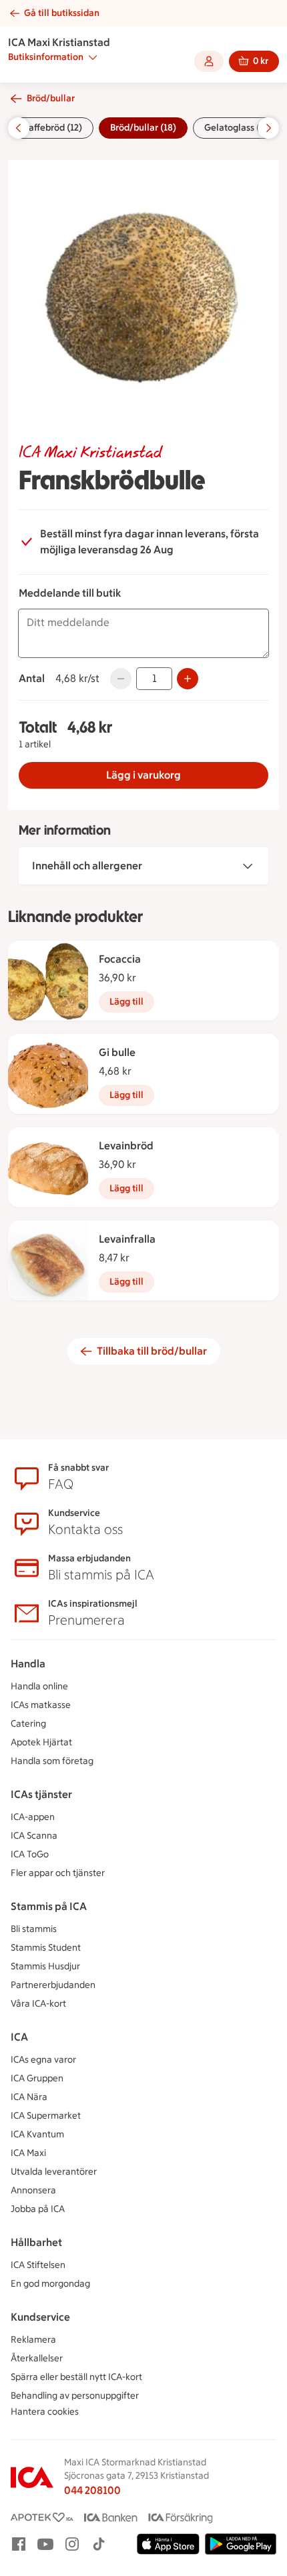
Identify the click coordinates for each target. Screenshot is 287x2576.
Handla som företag (52, 1761)
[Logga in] (209, 61)
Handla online (39, 1686)
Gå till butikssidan (62, 13)
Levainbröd (126, 1146)
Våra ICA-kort (38, 2004)
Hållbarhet (36, 2242)
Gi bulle (117, 1052)
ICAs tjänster (41, 1794)
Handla (28, 1664)
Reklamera (33, 2340)
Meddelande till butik (70, 593)
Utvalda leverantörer (54, 2172)
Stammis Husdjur (45, 1966)
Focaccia (120, 959)
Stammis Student (46, 1948)
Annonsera (33, 2190)
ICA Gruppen (37, 2078)
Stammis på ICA (49, 1906)
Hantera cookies (45, 2412)
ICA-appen (33, 1817)
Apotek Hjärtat (41, 1742)
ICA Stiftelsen (38, 2265)
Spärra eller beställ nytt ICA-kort (76, 2377)
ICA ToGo (30, 1854)
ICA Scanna (34, 1836)
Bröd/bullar (51, 98)
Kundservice (40, 2317)
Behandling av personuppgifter (75, 2396)
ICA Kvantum (37, 2134)
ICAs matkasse (41, 1705)
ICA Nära (29, 2097)
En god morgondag (50, 2284)
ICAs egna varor (43, 2060)
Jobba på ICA (38, 2209)
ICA (19, 2037)
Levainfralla (127, 1239)
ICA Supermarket (46, 2116)
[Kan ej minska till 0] (121, 679)
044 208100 (92, 2490)
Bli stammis (34, 1929)
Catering (28, 1724)
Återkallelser (37, 2358)
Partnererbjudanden (53, 1985)
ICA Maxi (28, 2153)
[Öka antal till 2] (188, 679)
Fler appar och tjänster (58, 1873)
